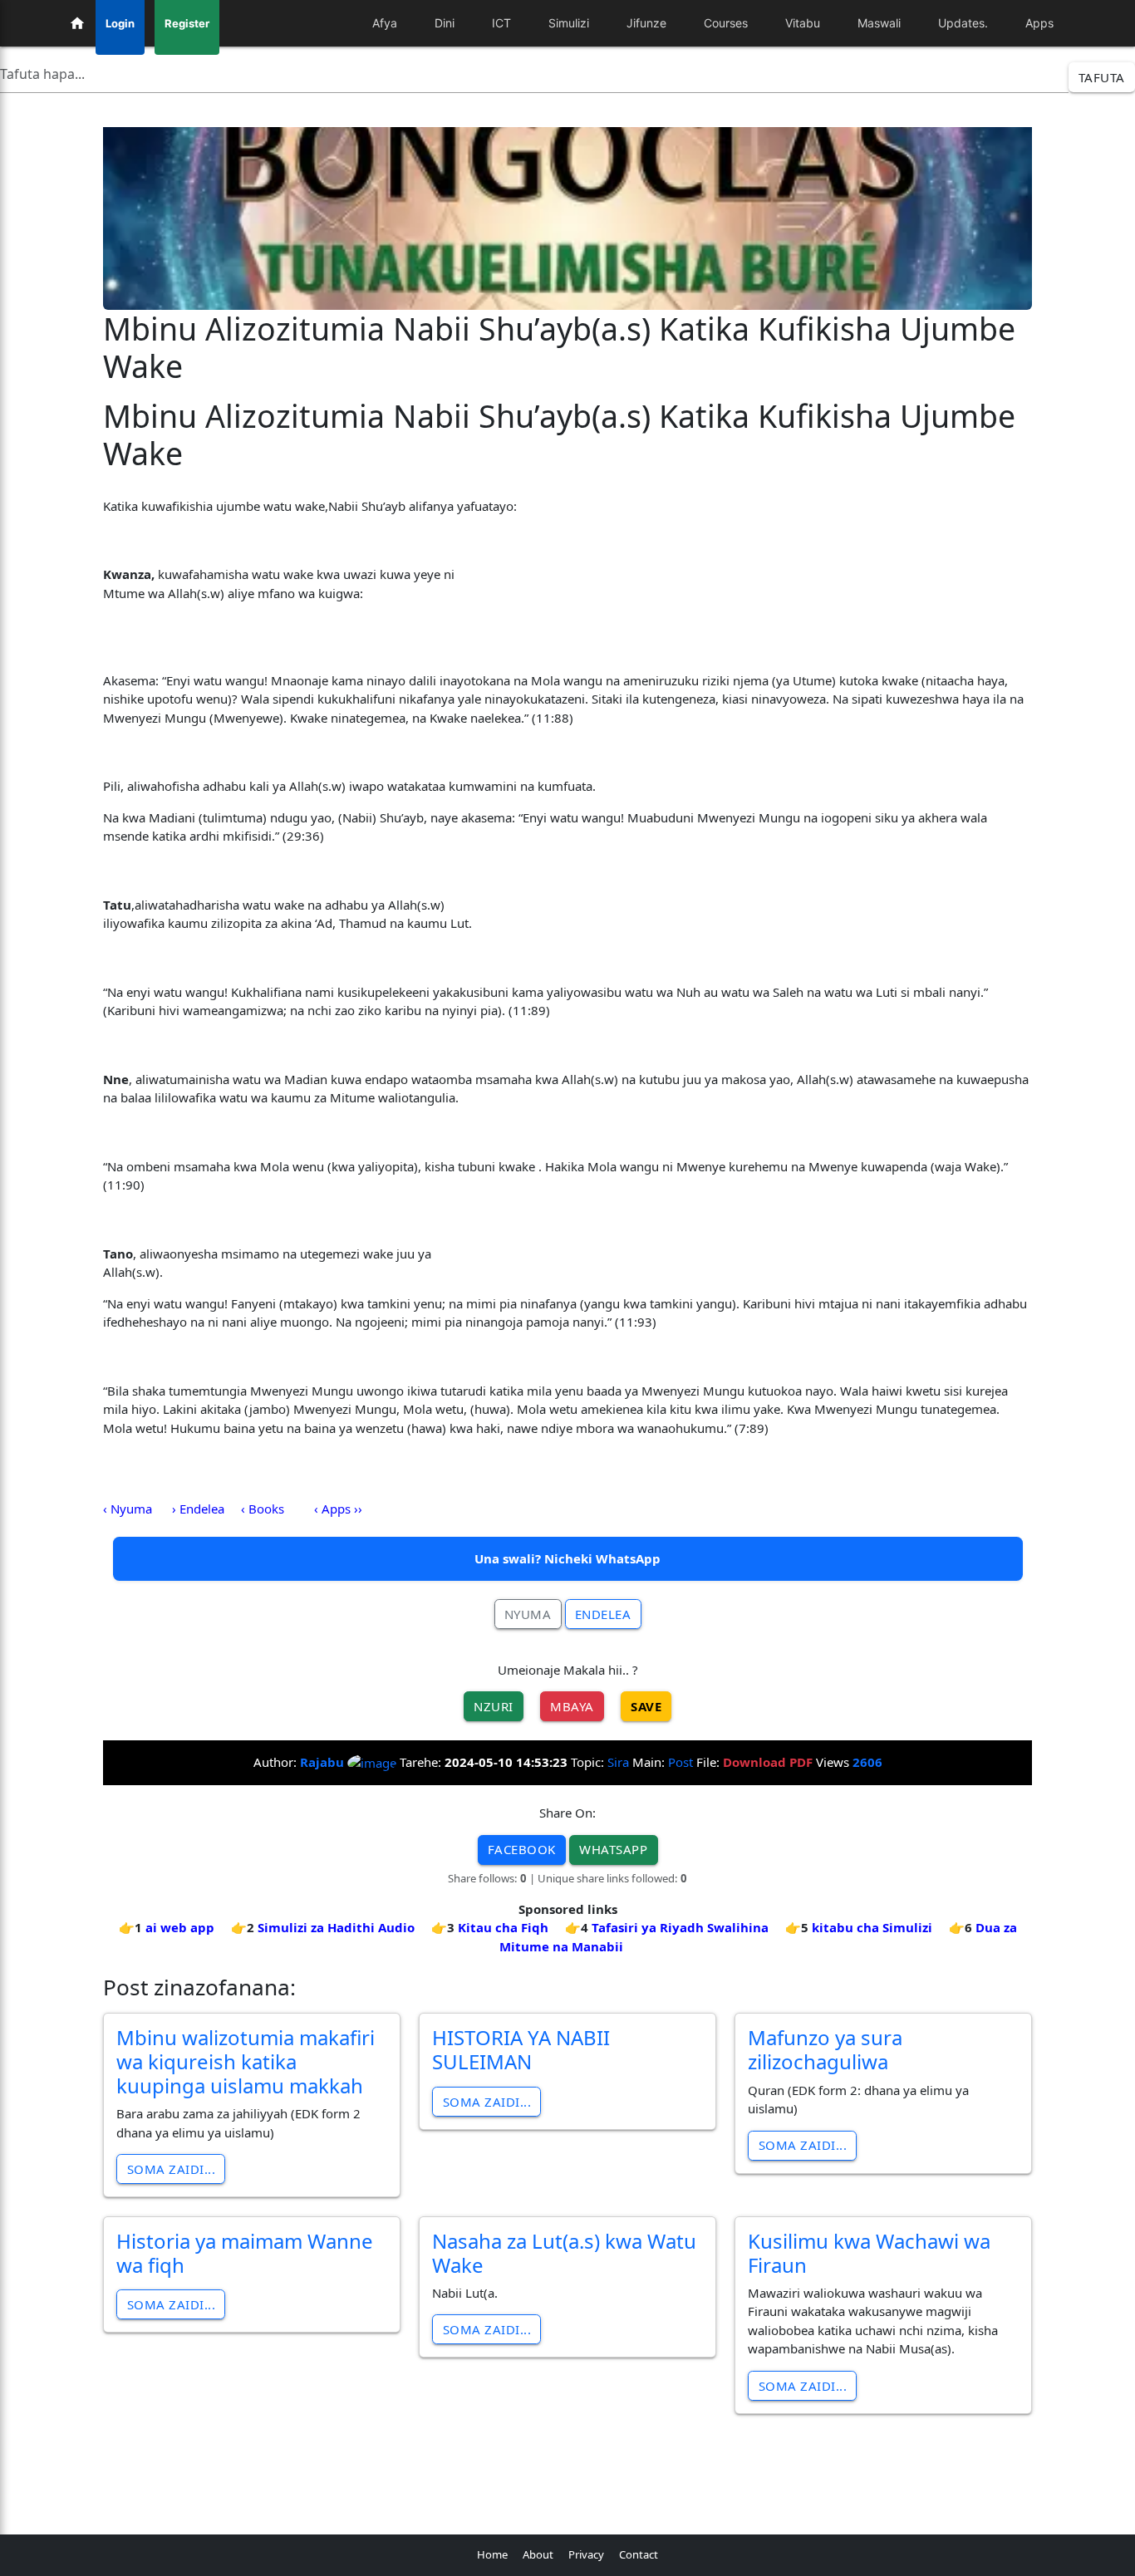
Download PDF (768, 1762)
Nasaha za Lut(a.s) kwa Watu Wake (564, 2253)
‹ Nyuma (128, 1509)
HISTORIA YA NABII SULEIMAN (521, 2049)
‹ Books (263, 1509)
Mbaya (572, 1706)
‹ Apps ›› (338, 1509)
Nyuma (528, 1614)
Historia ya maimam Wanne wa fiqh (245, 2253)
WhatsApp (613, 1849)
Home (492, 2554)
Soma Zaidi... (172, 2169)
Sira (618, 1762)
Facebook (522, 1849)
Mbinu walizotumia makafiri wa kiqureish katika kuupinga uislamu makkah (246, 2061)
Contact (639, 2554)
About (538, 2554)
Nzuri (494, 1706)
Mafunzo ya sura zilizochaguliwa (825, 2049)
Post (681, 1762)
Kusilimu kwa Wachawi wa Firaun (869, 2253)
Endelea (603, 1614)
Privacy (586, 2554)
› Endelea (198, 1509)
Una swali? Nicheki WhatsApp (567, 1558)
